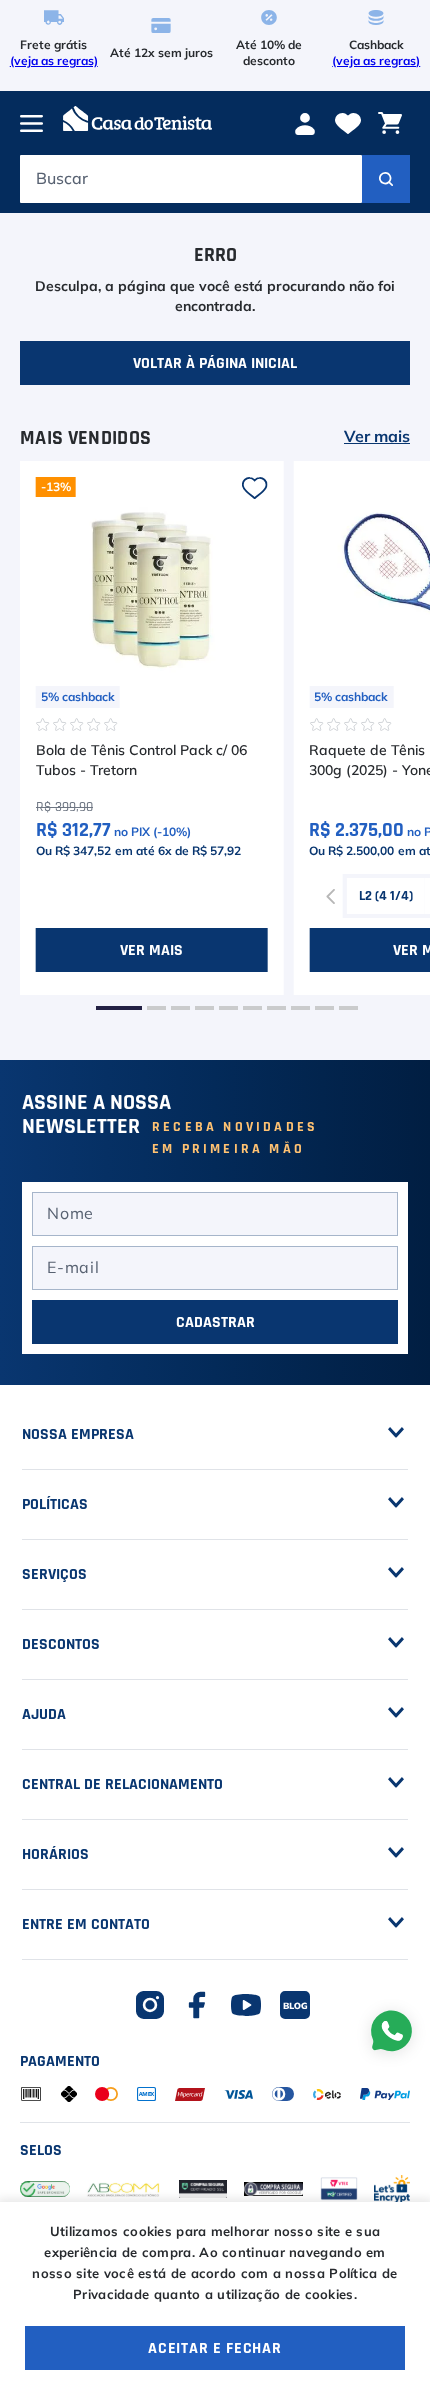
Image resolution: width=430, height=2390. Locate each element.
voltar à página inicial (215, 363)
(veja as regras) (54, 61)
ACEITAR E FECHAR (214, 2348)
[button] (119, 1008)
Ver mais (377, 437)
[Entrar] (307, 124)
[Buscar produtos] (386, 179)
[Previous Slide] (331, 896)
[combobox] (215, 184)
